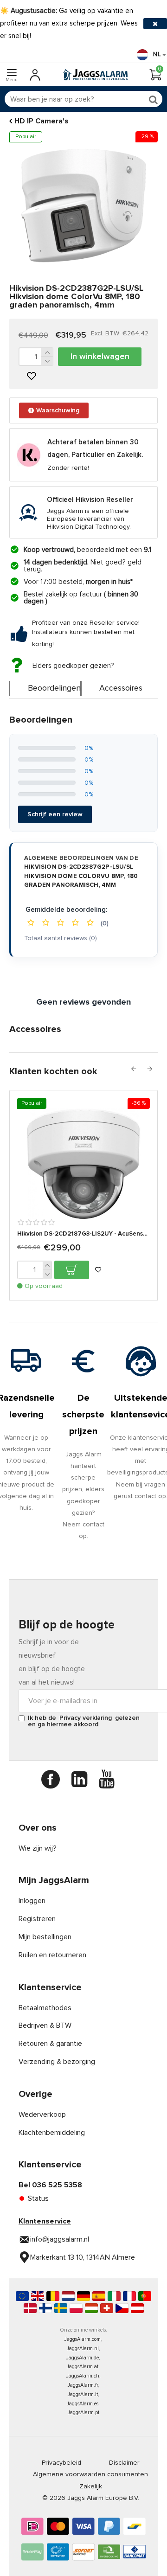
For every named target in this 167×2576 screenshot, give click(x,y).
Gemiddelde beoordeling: (66, 910)
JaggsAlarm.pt (83, 2413)
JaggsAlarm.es (83, 2404)
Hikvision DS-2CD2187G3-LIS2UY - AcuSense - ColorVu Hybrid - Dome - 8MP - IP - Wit (83, 1234)
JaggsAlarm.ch (83, 2376)
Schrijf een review (55, 814)
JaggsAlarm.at (83, 2367)
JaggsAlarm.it (83, 2394)
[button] (133, 1069)
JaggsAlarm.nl (83, 2349)
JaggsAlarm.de (83, 2358)
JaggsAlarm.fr (83, 2385)
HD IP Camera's (42, 121)
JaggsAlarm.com (83, 2339)
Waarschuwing (58, 410)
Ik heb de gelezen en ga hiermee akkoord (84, 1721)
